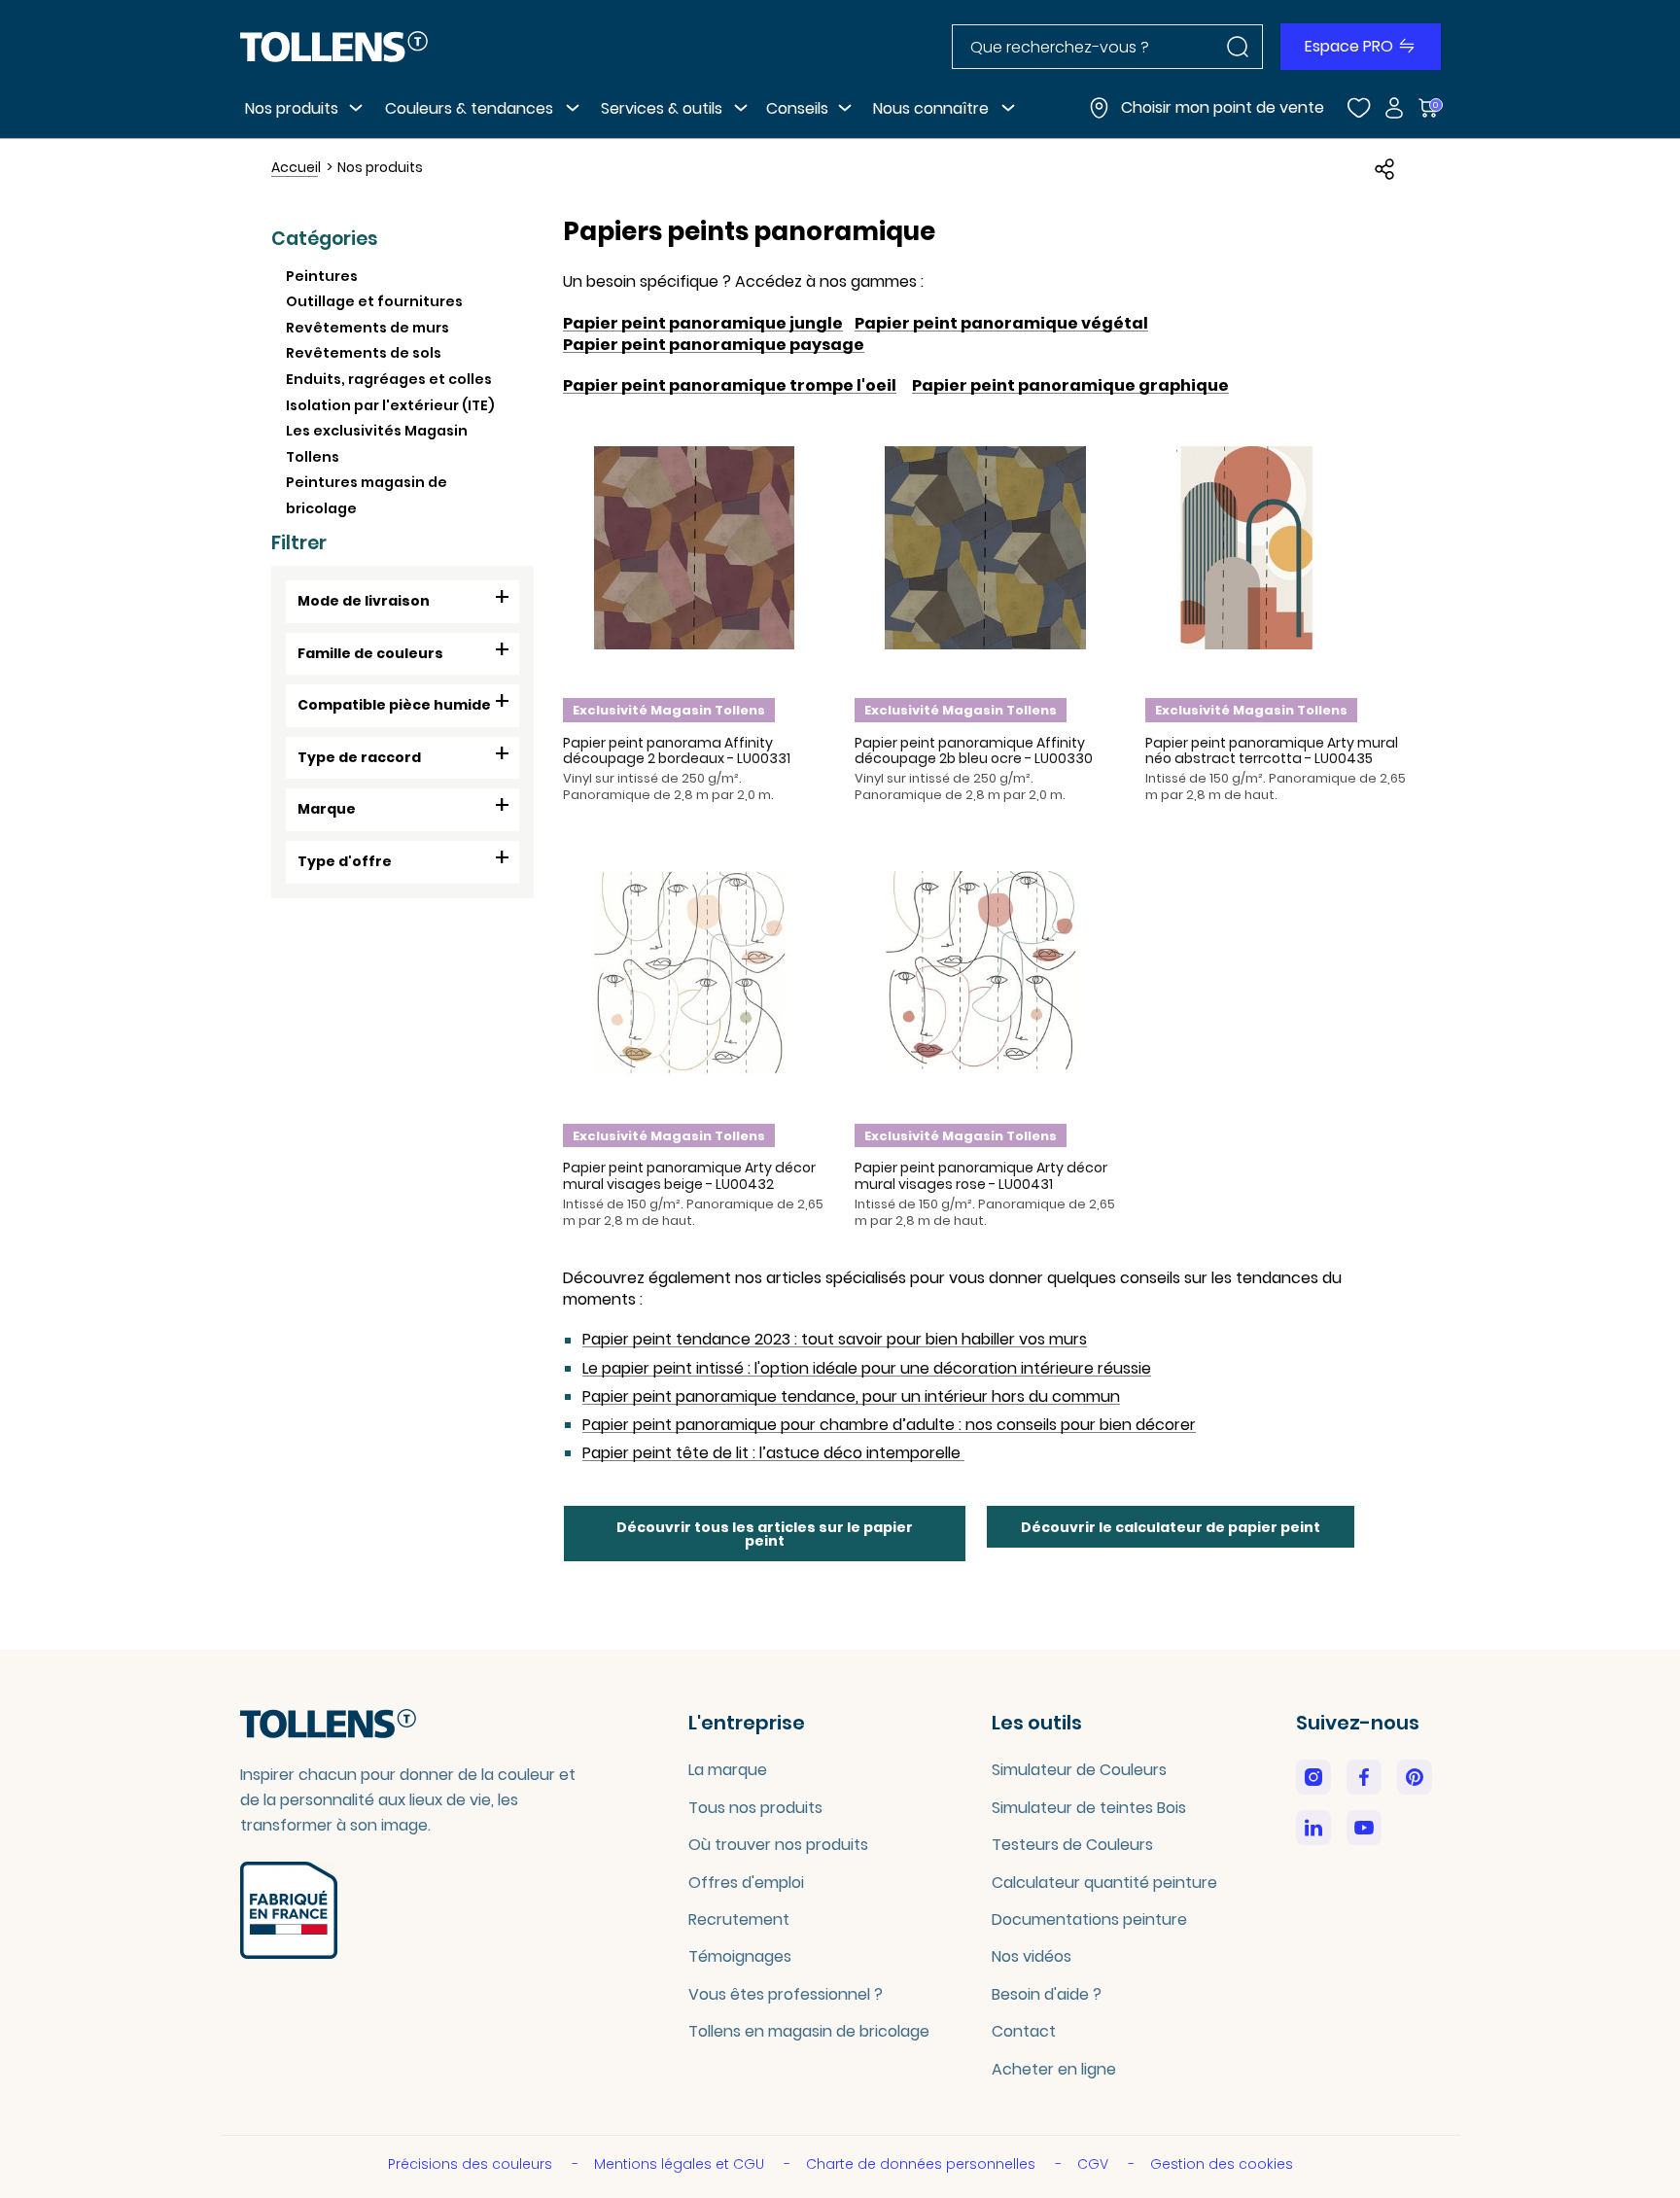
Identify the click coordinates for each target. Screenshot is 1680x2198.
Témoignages (740, 1956)
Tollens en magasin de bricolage (809, 2031)
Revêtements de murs (367, 328)
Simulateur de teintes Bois (1089, 1808)
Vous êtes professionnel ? (786, 1994)
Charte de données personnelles (923, 2164)
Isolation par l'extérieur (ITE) (390, 405)
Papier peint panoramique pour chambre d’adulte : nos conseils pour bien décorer (889, 1425)
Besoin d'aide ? (1047, 1994)
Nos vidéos (1032, 1956)
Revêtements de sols (364, 353)
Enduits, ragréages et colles (389, 379)
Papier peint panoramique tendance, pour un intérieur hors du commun (851, 1397)
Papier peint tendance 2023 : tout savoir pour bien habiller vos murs (835, 1340)
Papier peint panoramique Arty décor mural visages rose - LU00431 (981, 1176)
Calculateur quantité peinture (1104, 1883)
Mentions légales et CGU (681, 2164)
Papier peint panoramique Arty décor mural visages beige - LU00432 (689, 1176)
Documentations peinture (1089, 1919)
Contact (1024, 2031)
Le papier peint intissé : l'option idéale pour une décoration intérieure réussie (867, 1369)
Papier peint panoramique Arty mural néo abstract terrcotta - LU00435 (1272, 751)
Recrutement (739, 1919)
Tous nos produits (755, 1808)
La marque (728, 1770)
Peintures (322, 276)
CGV (1095, 2164)
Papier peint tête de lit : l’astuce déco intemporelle (773, 1453)
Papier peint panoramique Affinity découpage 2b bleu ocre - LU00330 (974, 751)
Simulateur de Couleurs (1079, 1770)
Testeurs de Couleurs (1072, 1845)
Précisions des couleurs (472, 2164)
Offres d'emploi (746, 1883)
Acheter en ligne (1054, 2069)
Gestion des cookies (1222, 2164)
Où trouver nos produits (778, 1845)
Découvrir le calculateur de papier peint (1171, 1527)
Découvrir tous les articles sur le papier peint (765, 1534)
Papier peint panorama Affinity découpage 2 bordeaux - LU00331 (677, 751)
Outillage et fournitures (374, 301)
